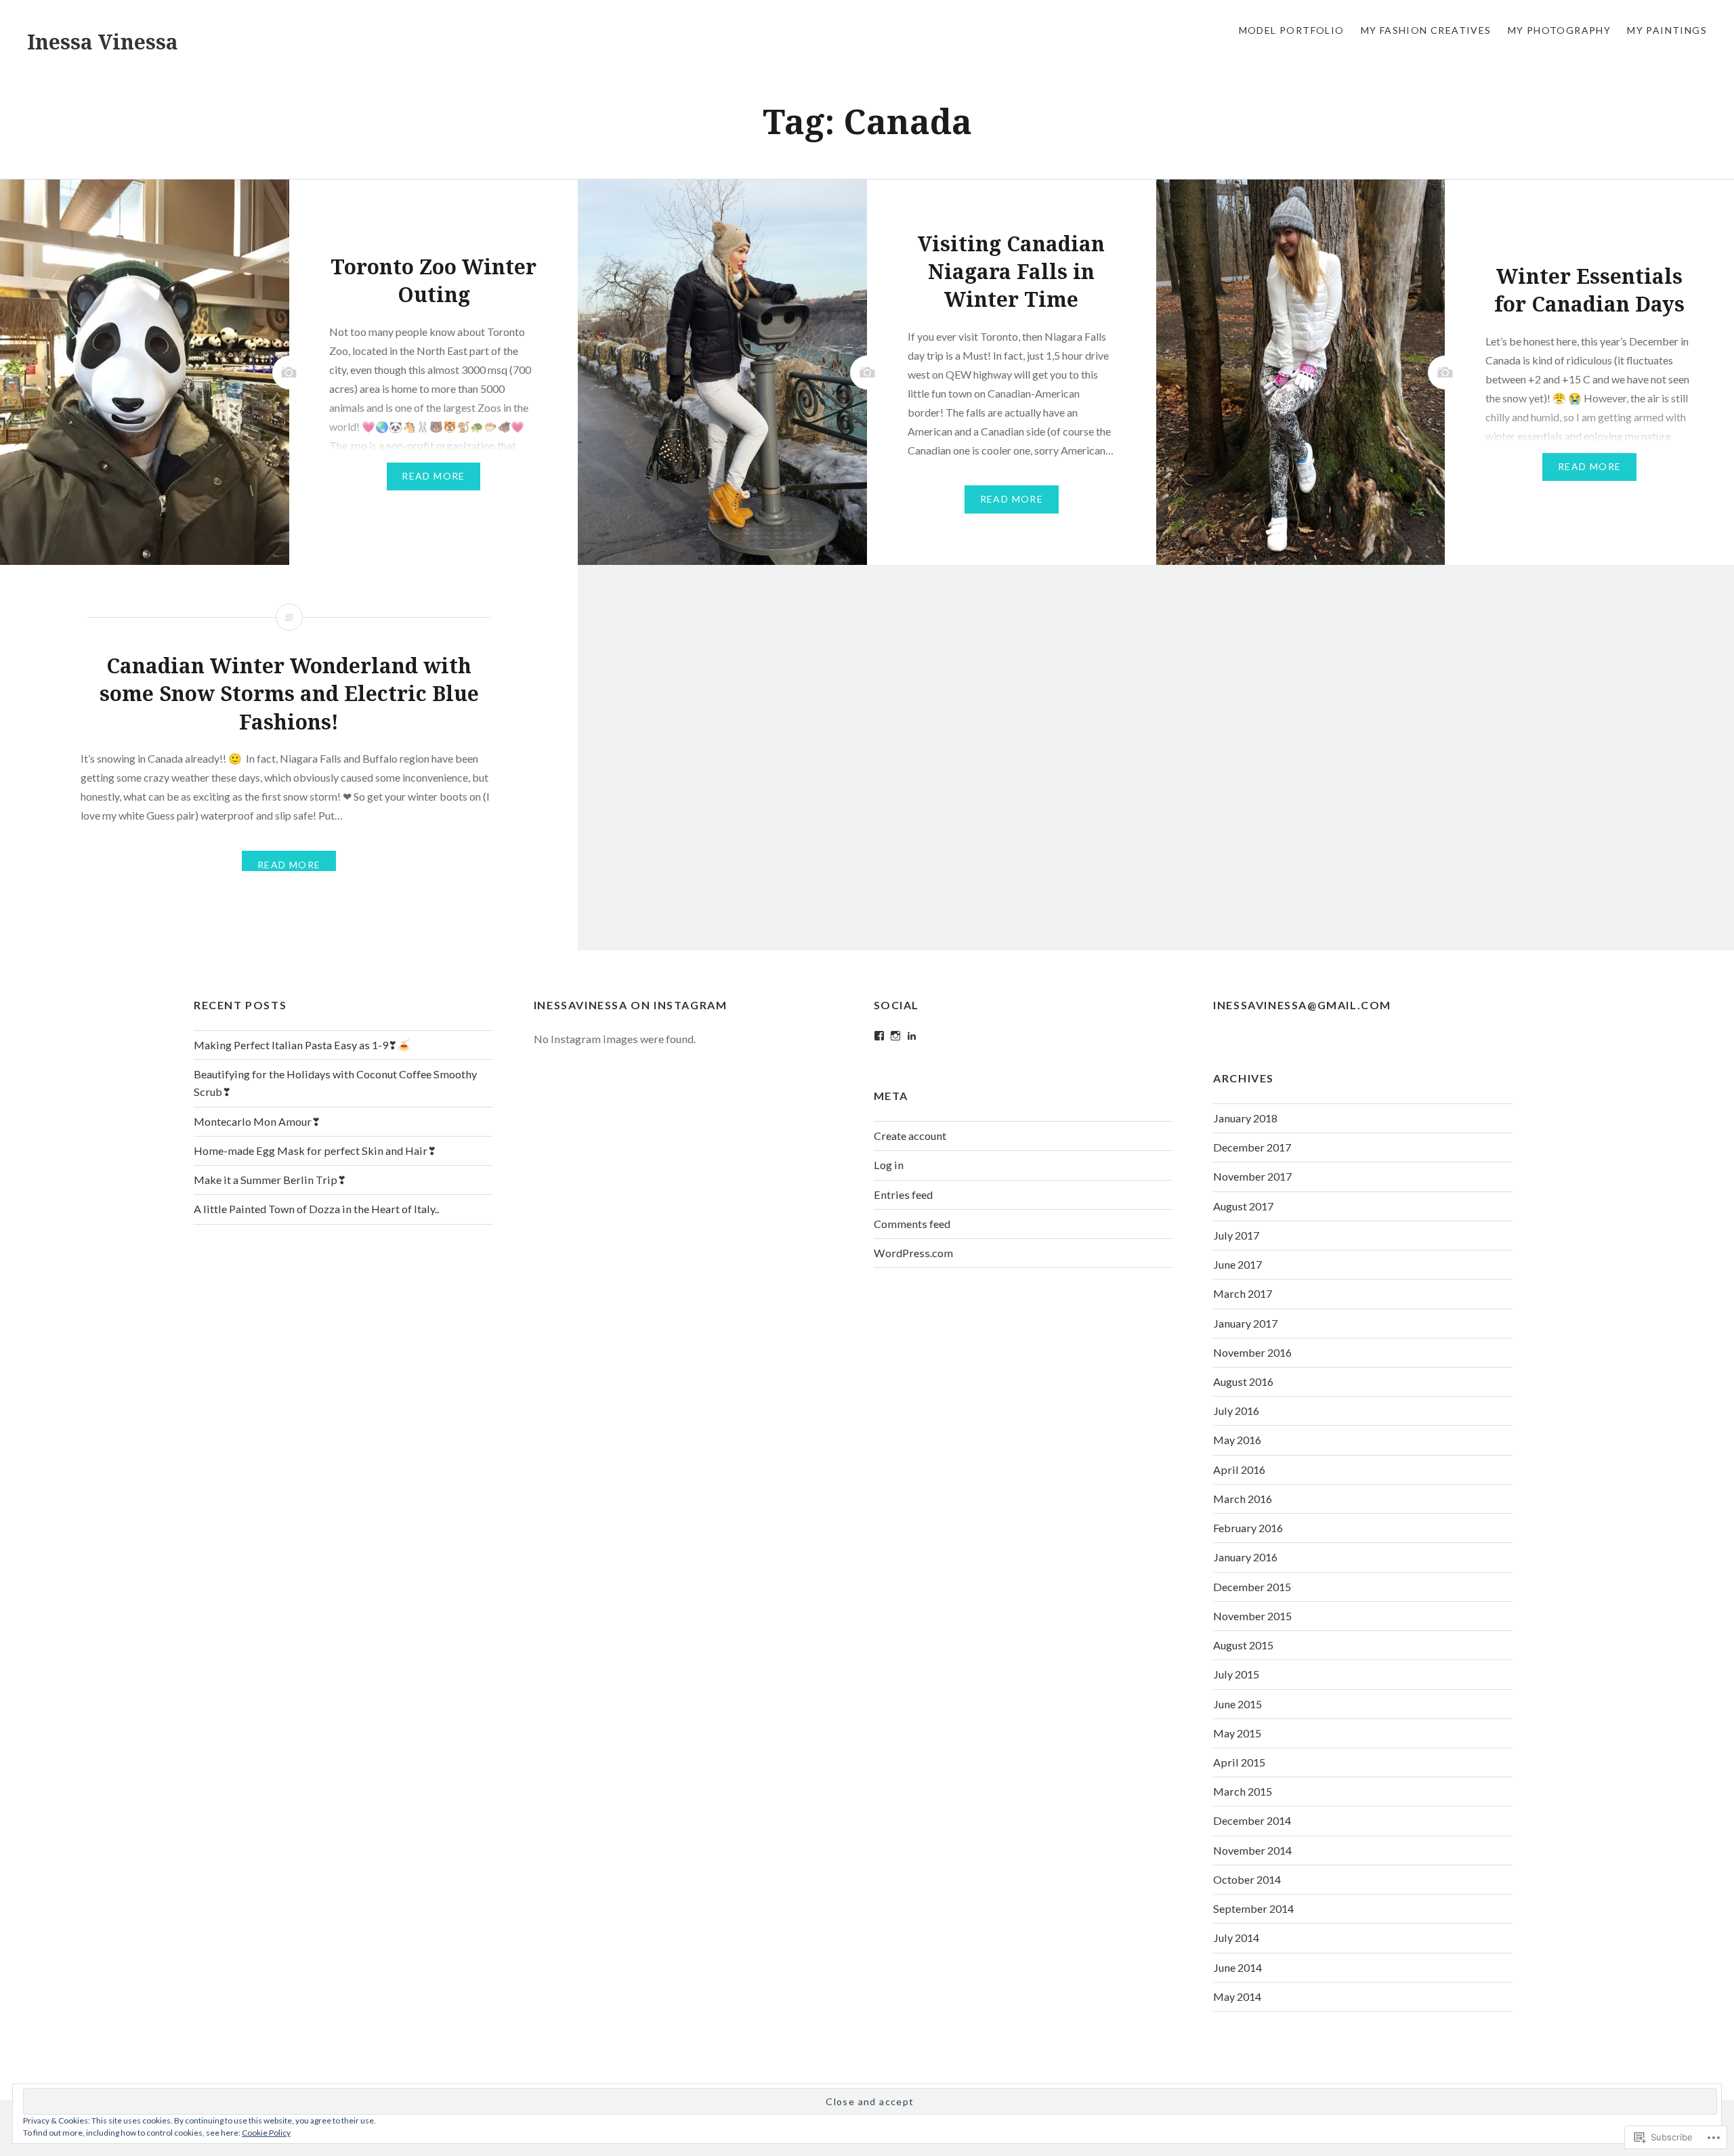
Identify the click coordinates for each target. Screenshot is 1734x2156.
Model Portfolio (1292, 30)
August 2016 (1243, 1381)
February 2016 (1248, 1528)
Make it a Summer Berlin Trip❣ (270, 1180)
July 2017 (1236, 1235)
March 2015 (1243, 1791)
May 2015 (1237, 1733)
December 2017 (1252, 1147)
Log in (889, 1165)
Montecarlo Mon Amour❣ (257, 1121)
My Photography (1560, 30)
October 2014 (1247, 1879)
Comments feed (912, 1224)
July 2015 (1236, 1674)
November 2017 (1252, 1176)
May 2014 (1237, 1996)
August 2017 (1243, 1206)
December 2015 (1252, 1587)
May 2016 (1237, 1440)
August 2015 (1243, 1645)
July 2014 (1236, 1938)
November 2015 (1252, 1616)
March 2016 (1243, 1499)
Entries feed (903, 1195)
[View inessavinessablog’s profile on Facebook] (879, 1036)
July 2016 (1236, 1411)
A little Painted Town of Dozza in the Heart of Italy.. (316, 1209)
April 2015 (1239, 1762)
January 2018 (1245, 1118)
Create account (910, 1136)
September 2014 (1253, 1908)
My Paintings (1667, 30)
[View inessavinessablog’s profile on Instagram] (895, 1036)
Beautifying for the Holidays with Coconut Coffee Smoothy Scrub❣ (335, 1083)
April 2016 (1239, 1470)
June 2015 (1238, 1704)
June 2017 (1238, 1264)
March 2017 (1243, 1293)
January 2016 (1245, 1557)
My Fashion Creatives (1426, 30)
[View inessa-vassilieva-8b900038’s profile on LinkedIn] (912, 1036)
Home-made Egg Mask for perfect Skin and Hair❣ (315, 1150)
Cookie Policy (266, 2133)
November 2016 (1252, 1352)
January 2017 (1245, 1323)
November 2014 (1252, 1850)
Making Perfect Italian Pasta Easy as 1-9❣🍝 (302, 1045)
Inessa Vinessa (103, 42)
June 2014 (1238, 1967)
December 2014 (1252, 1820)
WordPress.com (913, 1253)
